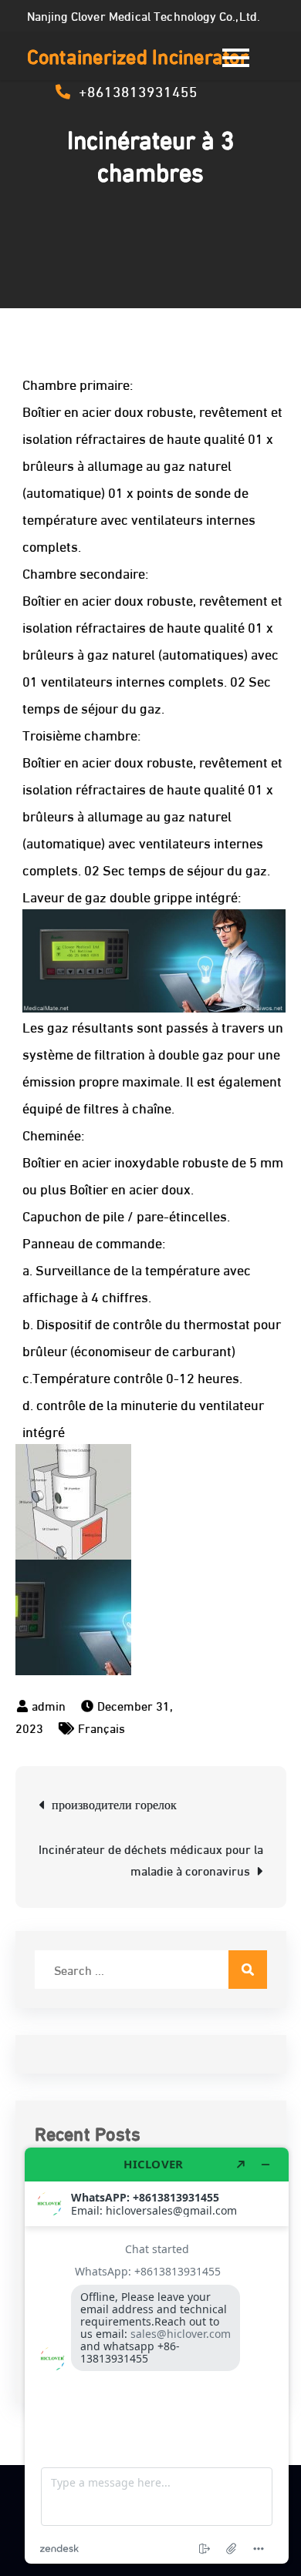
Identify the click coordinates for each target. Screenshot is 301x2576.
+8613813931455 (138, 90)
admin (49, 1705)
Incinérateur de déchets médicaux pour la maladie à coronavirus (151, 1859)
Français (101, 1727)
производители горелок (114, 1804)
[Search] (248, 1970)
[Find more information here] (157, 2356)
